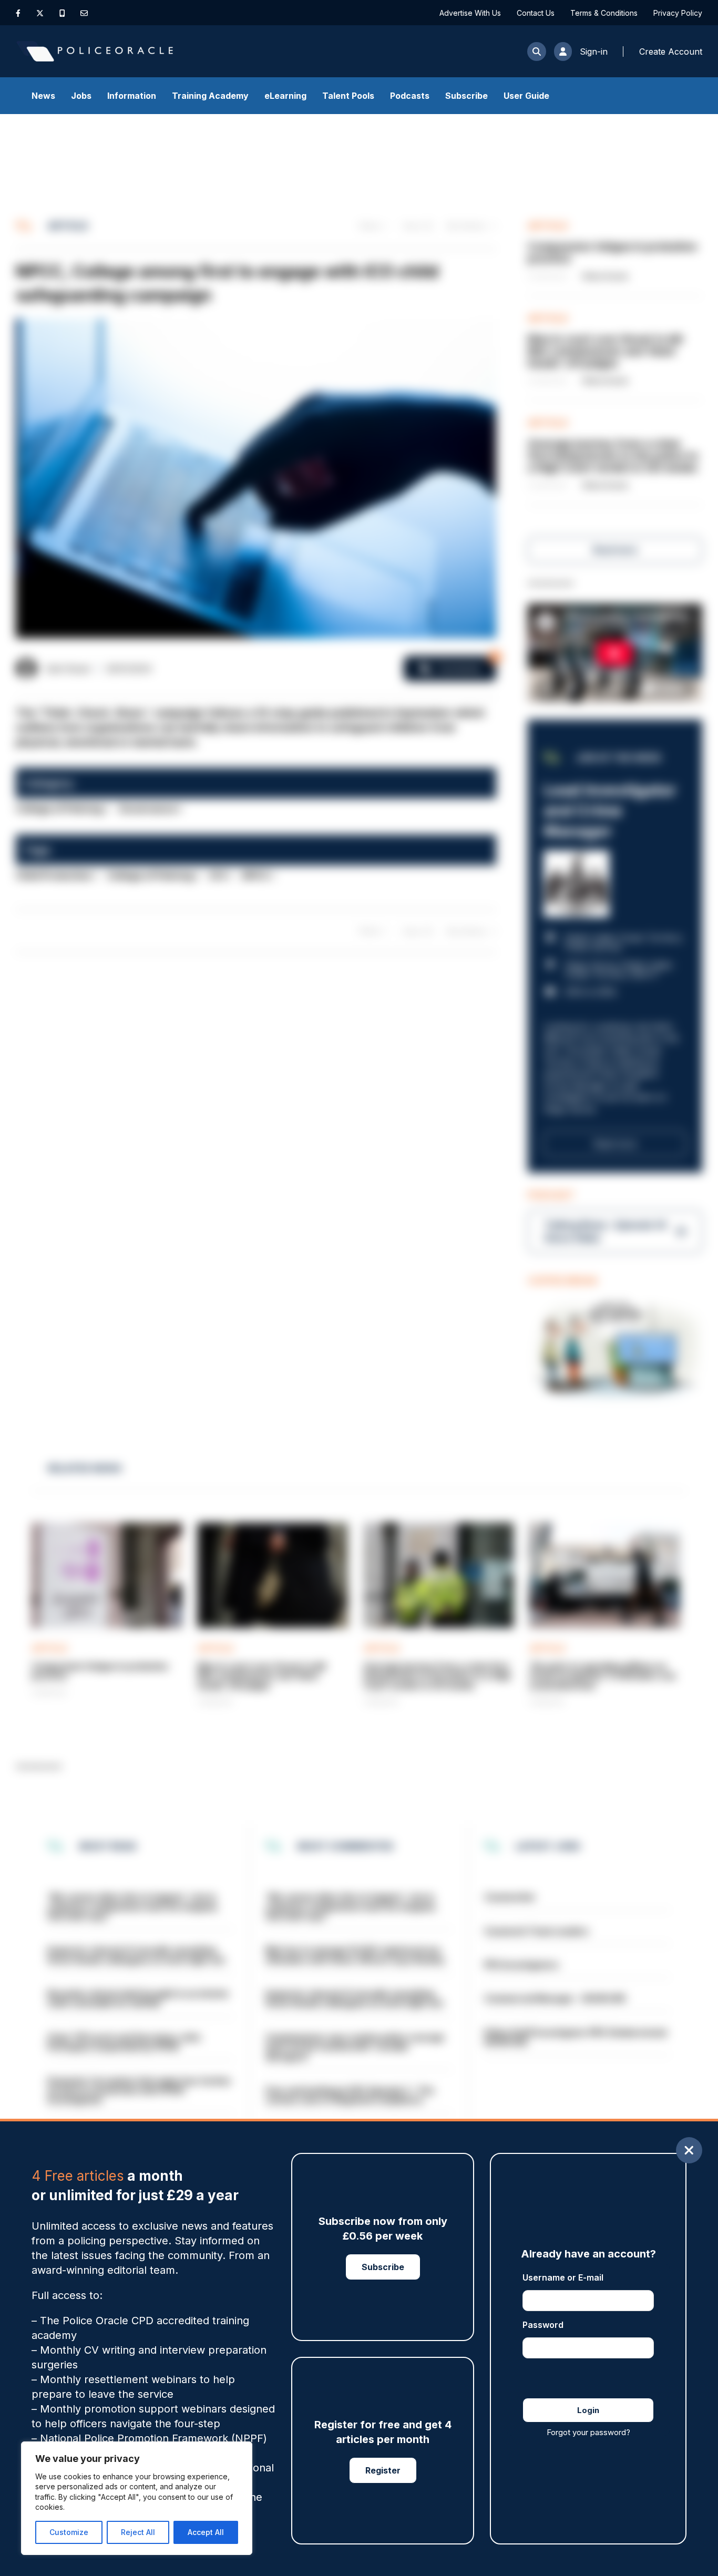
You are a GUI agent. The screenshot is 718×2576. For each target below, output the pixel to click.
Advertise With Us (470, 13)
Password (543, 2325)
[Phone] (62, 13)
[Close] (689, 2150)
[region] (137, 2498)
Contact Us (536, 13)
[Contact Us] (84, 13)
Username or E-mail (563, 2277)
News (43, 96)
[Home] (95, 51)
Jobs (81, 96)
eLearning (285, 96)
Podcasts (410, 96)
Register (383, 2470)
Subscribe (466, 96)
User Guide (526, 96)
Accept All (206, 2532)
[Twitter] (40, 13)
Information (132, 96)
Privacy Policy (678, 13)
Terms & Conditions (604, 13)
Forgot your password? (588, 2432)
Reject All (138, 2532)
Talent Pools (348, 96)
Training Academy (210, 96)
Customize (69, 2532)
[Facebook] (18, 13)
